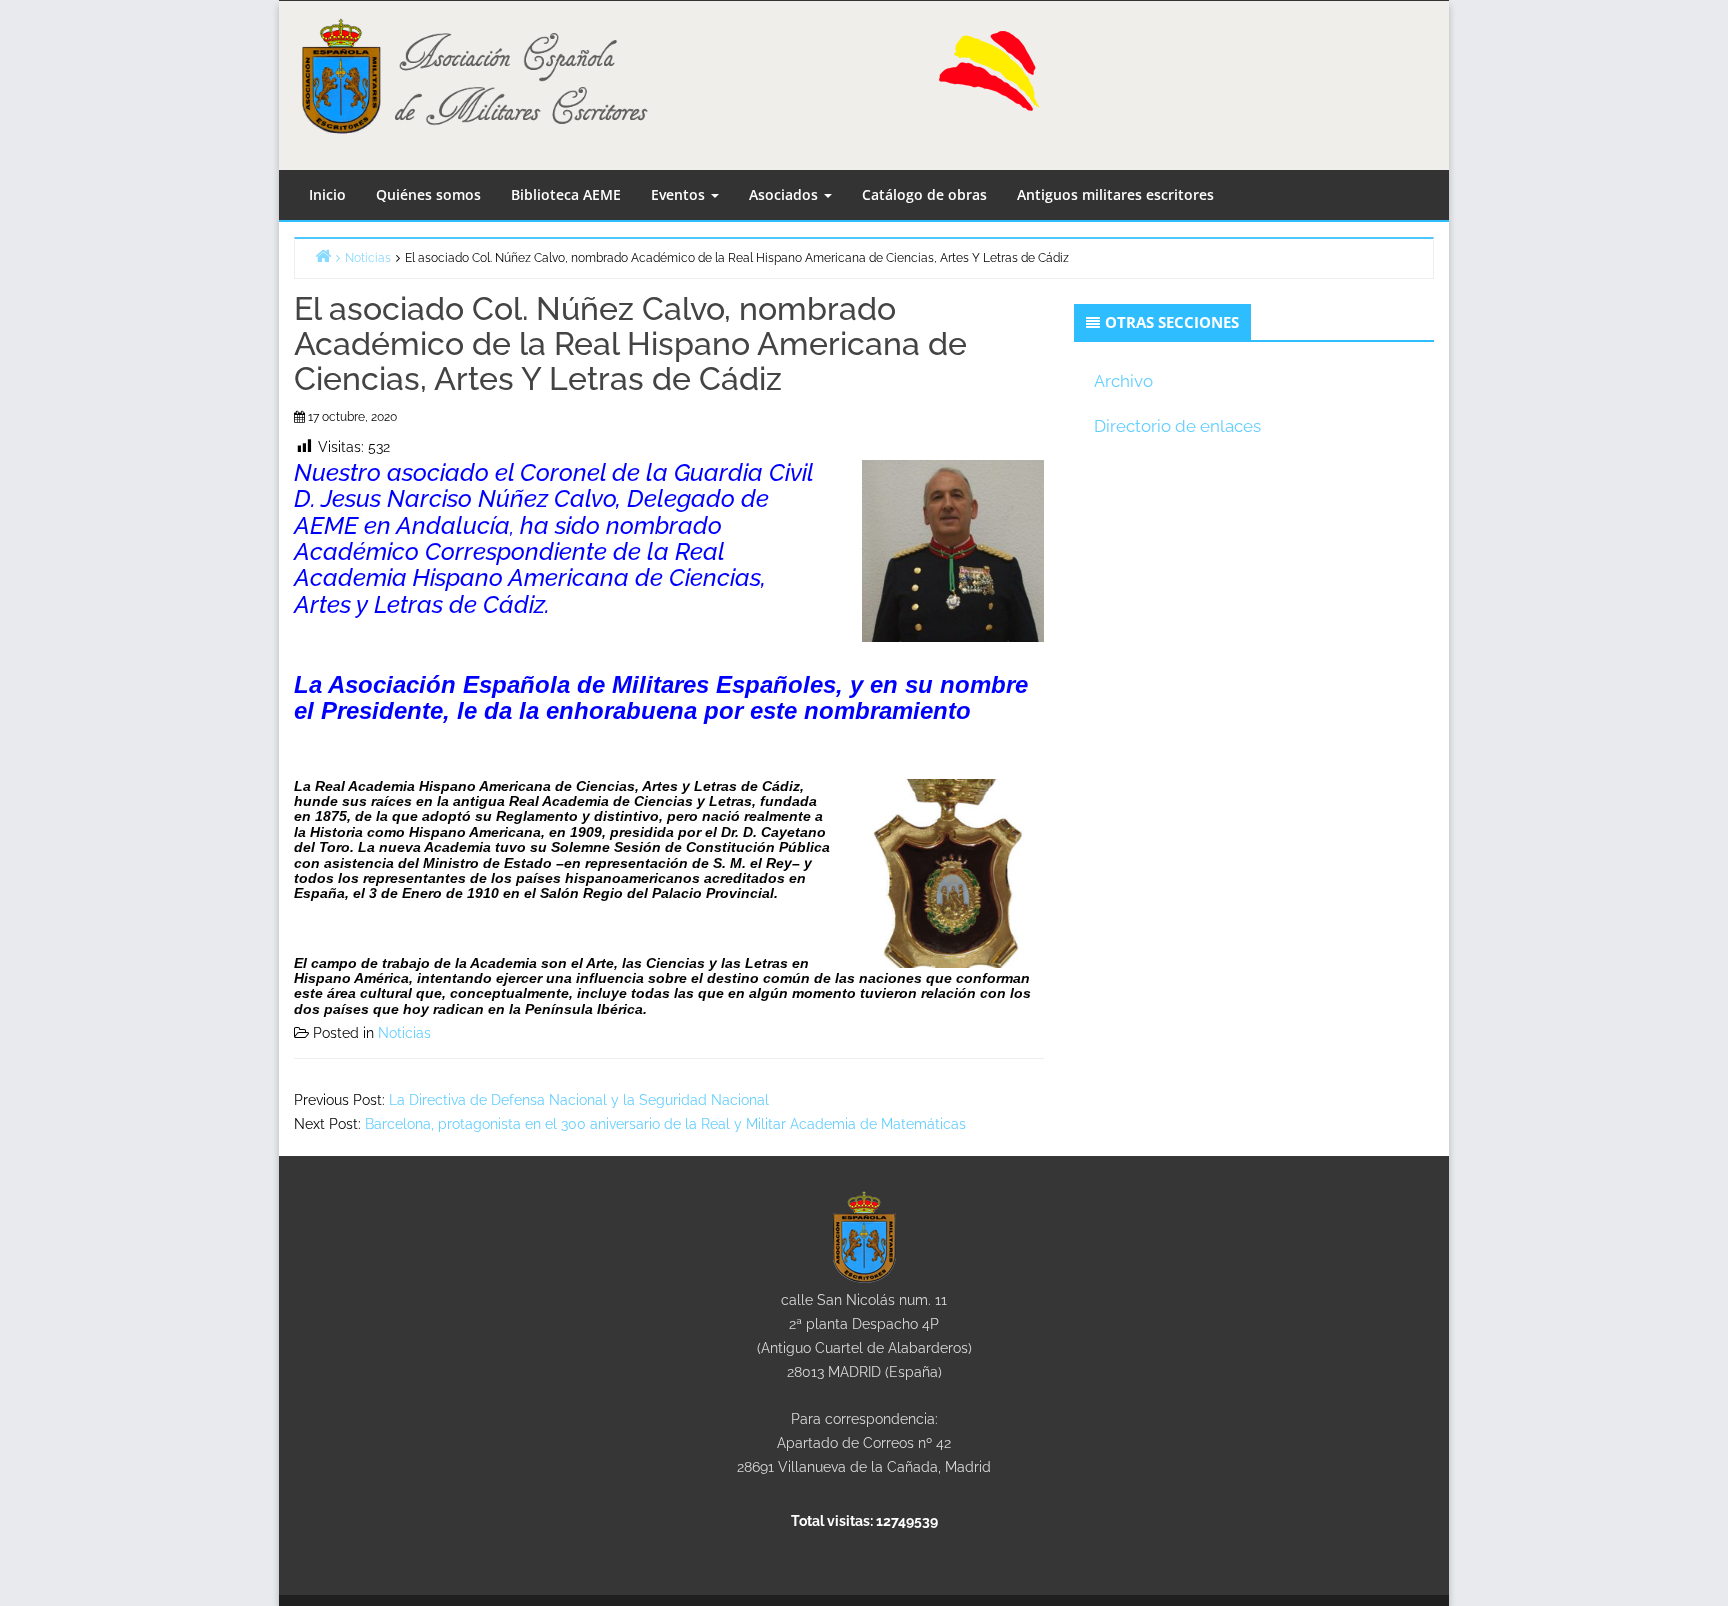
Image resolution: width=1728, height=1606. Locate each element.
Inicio (327, 194)
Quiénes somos (428, 194)
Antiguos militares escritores (1115, 194)
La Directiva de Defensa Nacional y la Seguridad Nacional (579, 1100)
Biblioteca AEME (566, 194)
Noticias (404, 1033)
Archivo (1123, 381)
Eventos (680, 194)
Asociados (785, 194)
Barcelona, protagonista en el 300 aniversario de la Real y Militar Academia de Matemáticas (665, 1124)
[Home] (323, 255)
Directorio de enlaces (1177, 426)
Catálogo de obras (924, 194)
